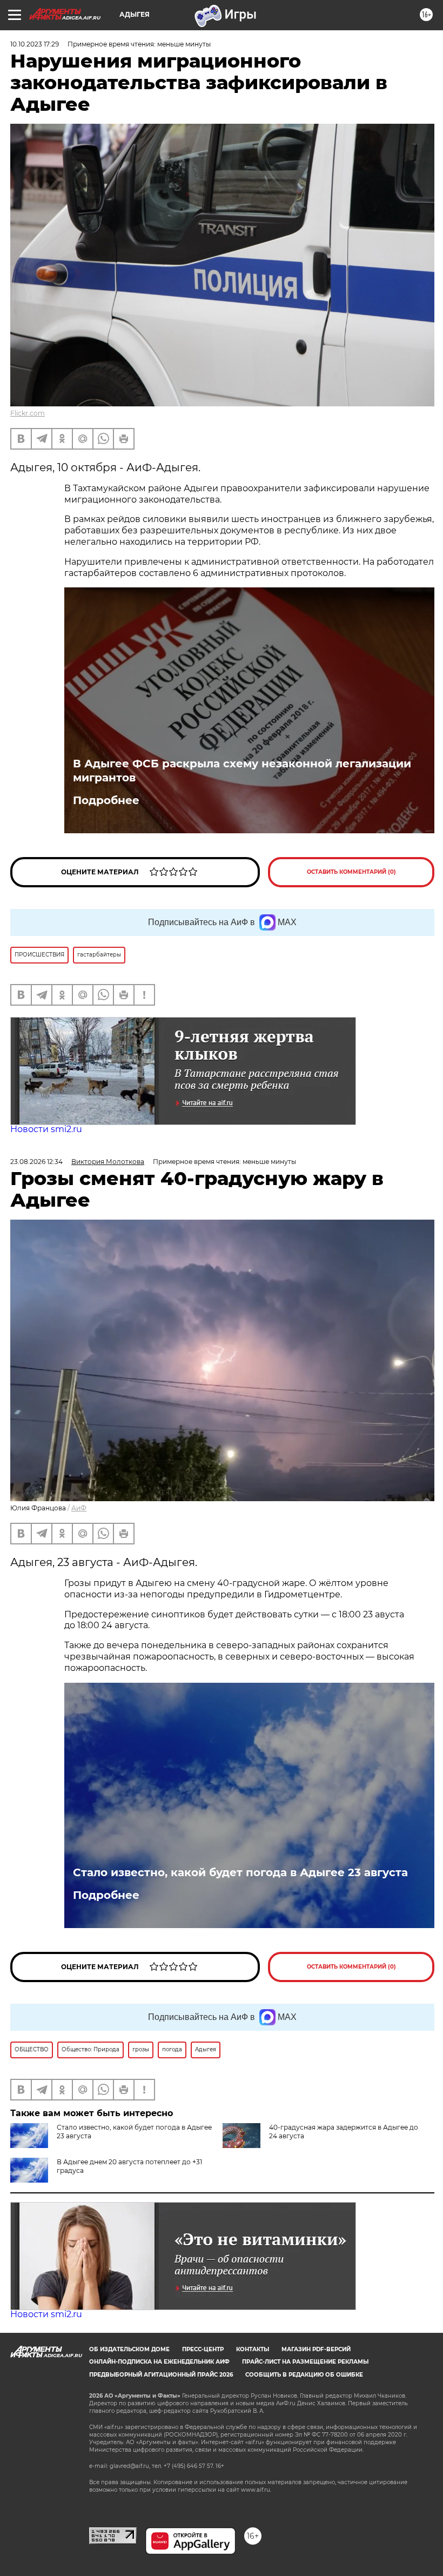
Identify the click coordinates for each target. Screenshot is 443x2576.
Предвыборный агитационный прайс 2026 (161, 2375)
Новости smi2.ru (46, 1129)
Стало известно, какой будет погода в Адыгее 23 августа (240, 1872)
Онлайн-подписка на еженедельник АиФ (159, 2362)
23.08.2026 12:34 (36, 1162)
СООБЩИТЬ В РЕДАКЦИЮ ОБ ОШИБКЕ (304, 2375)
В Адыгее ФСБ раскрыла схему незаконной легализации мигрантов (242, 771)
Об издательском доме (129, 2349)
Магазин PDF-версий (316, 2349)
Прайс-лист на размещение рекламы (305, 2362)
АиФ (79, 1508)
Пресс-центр (203, 2349)
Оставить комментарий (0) (351, 872)
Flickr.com (28, 413)
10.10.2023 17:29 (35, 44)
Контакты (253, 2349)
